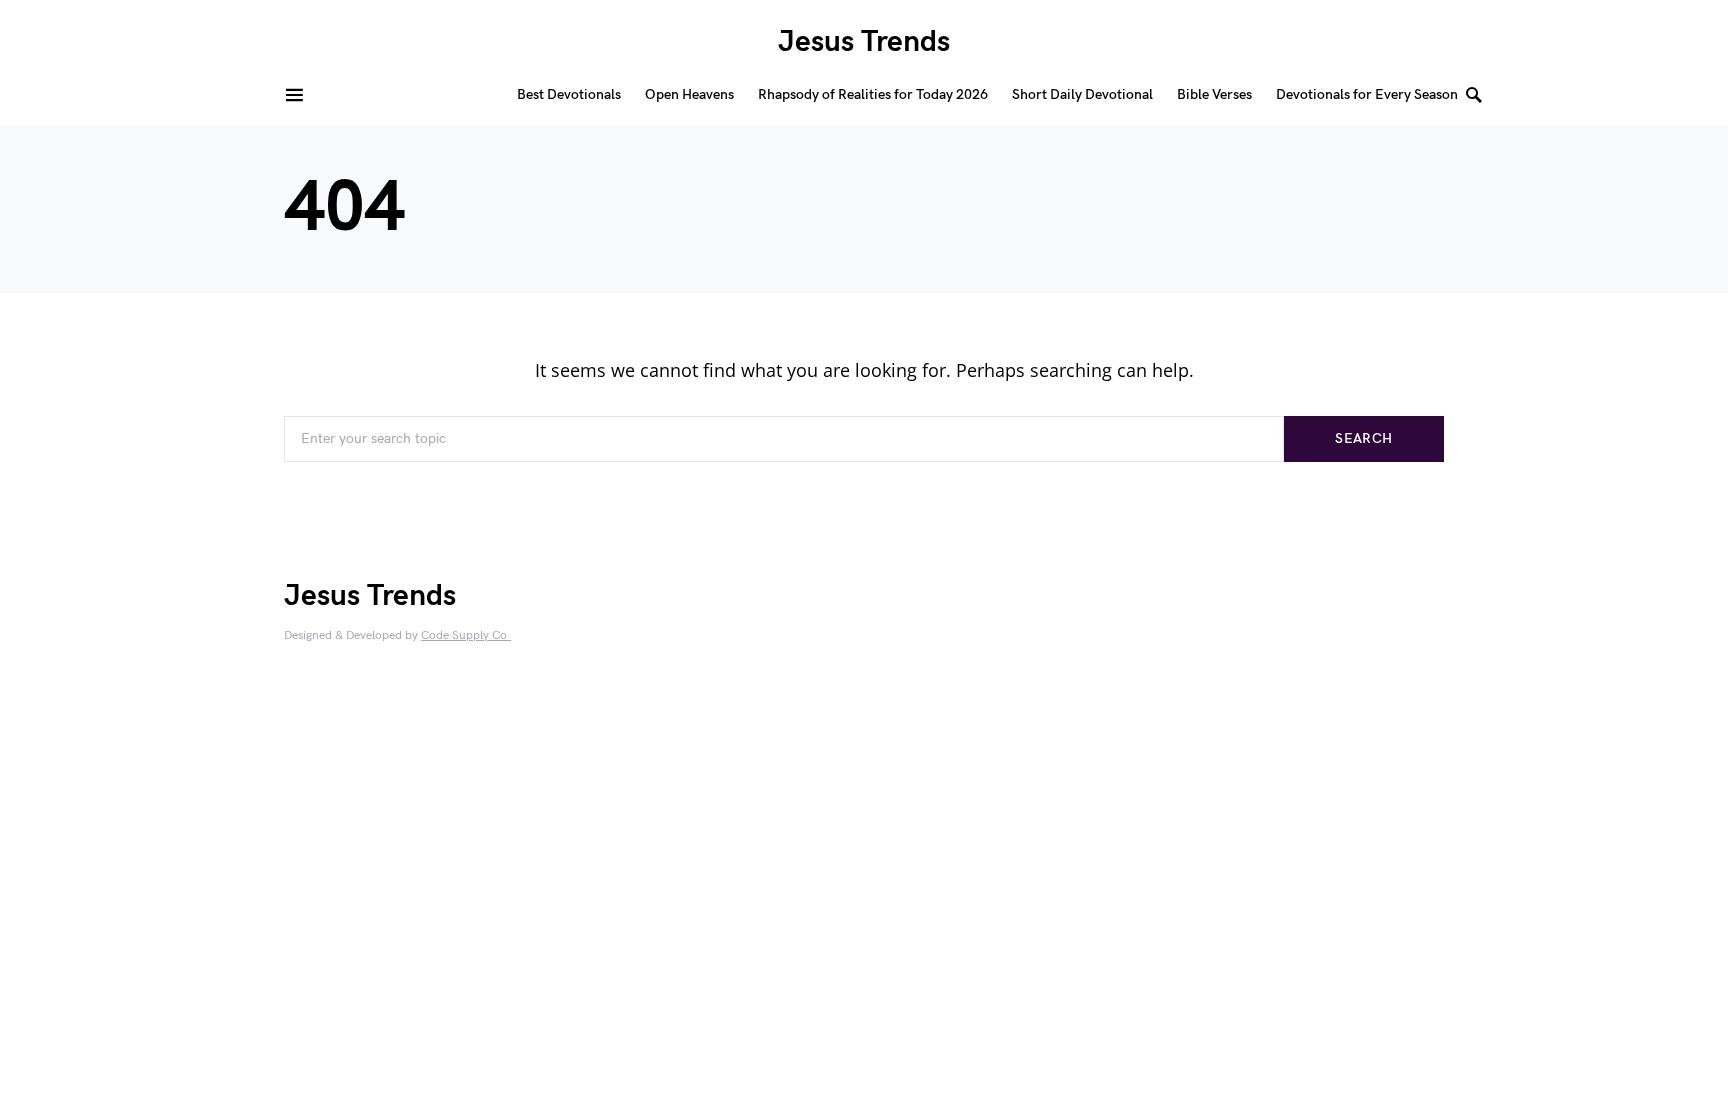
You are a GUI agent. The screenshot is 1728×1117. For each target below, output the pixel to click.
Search (1363, 438)
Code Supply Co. (466, 635)
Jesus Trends (864, 42)
